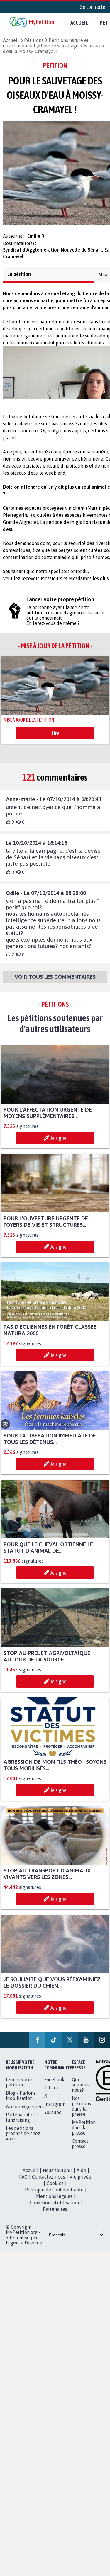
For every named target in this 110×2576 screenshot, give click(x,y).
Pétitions (34, 40)
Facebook (54, 2085)
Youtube (53, 2118)
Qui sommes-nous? (82, 2090)
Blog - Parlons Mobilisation (21, 2101)
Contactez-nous (49, 2182)
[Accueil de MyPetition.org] (32, 23)
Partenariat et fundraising (21, 2123)
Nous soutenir (57, 2176)
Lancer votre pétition (19, 2087)
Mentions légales (54, 2201)
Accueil (79, 23)
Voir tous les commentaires (55, 982)
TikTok (52, 2093)
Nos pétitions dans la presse (81, 2111)
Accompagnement (25, 2112)
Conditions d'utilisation (54, 2208)
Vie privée (80, 2182)
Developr (34, 2248)
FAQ (23, 2182)
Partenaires (55, 2214)
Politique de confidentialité (54, 2195)
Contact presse (80, 2149)
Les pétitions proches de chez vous (23, 2139)
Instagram (55, 2109)
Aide (81, 2176)
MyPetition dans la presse (84, 2133)
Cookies (55, 2188)
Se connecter (94, 7)
